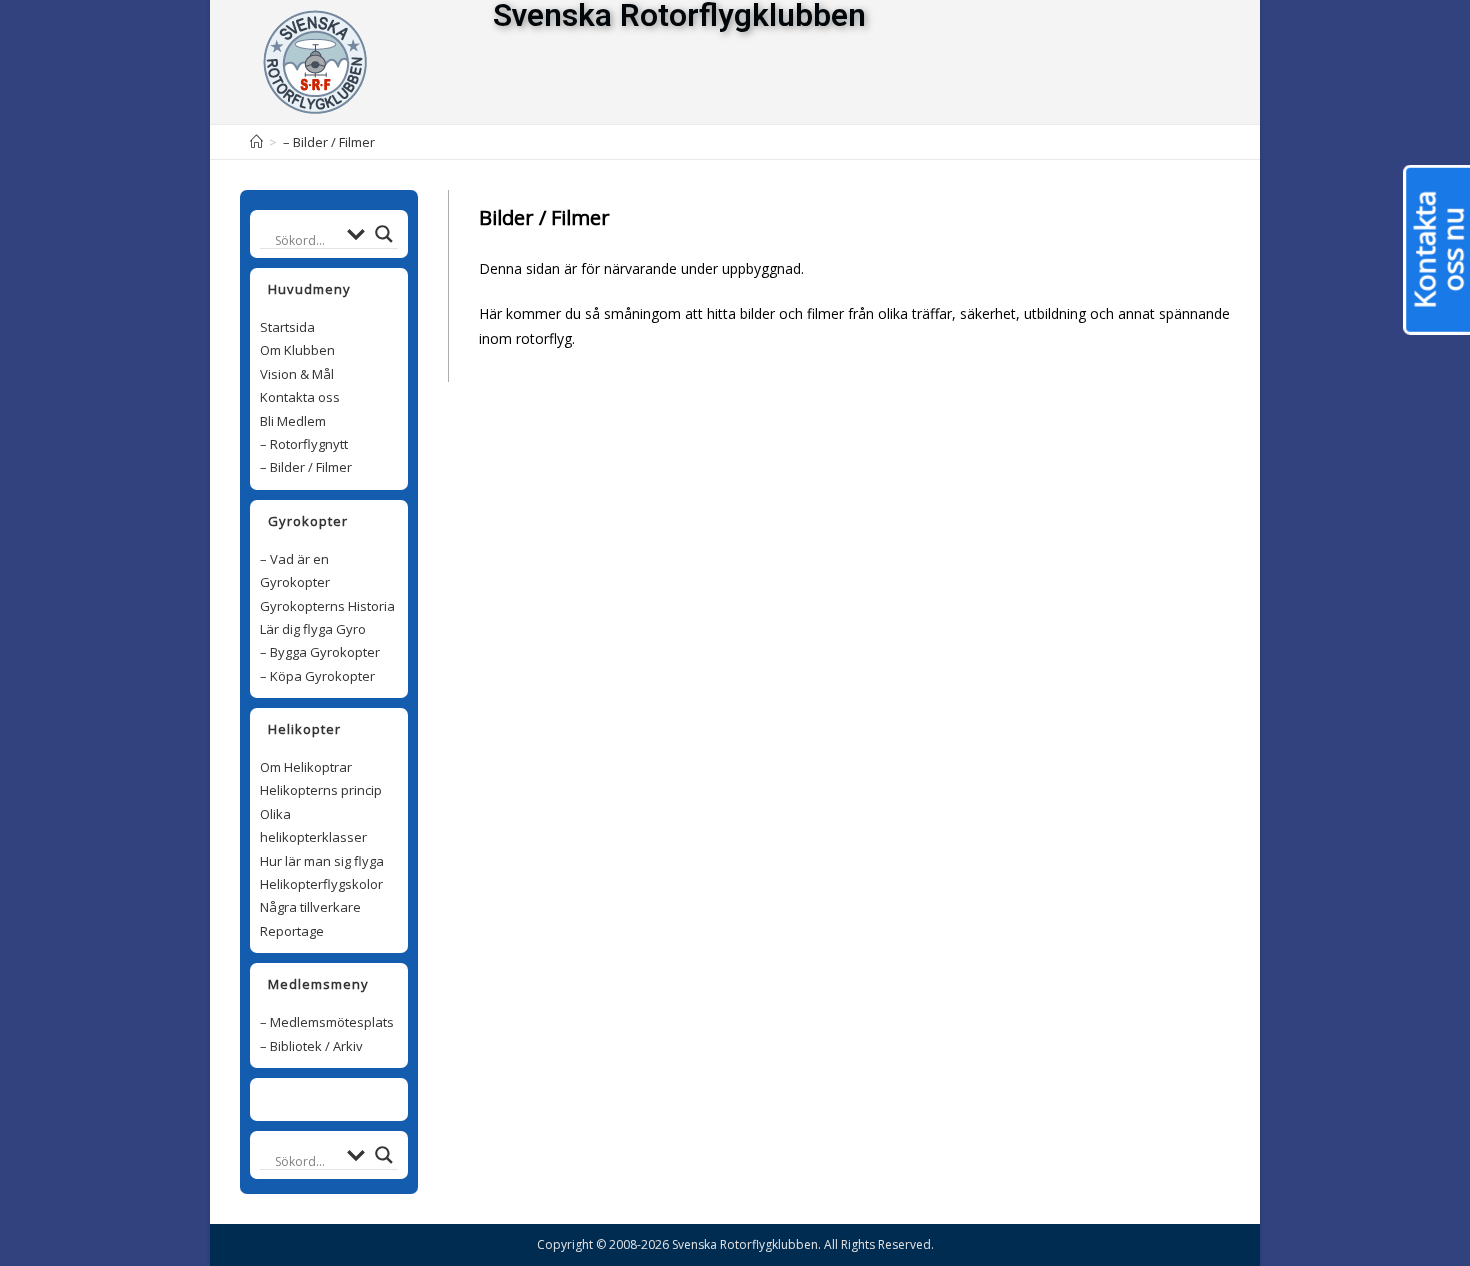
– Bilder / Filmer (306, 467)
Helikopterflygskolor (321, 884)
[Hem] (256, 142)
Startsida (287, 327)
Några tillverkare (310, 907)
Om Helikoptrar (306, 767)
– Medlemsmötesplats (327, 1022)
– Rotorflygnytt (304, 444)
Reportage (292, 931)
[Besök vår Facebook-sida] (318, 1099)
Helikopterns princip (321, 790)
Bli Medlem (293, 421)
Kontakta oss (300, 397)
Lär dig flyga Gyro (313, 629)
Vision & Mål (297, 374)
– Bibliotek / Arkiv (311, 1046)
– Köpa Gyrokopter (317, 676)
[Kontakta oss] (340, 1099)
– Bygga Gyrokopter (320, 652)
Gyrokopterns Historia (327, 606)
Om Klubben (297, 350)
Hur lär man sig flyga (322, 861)
